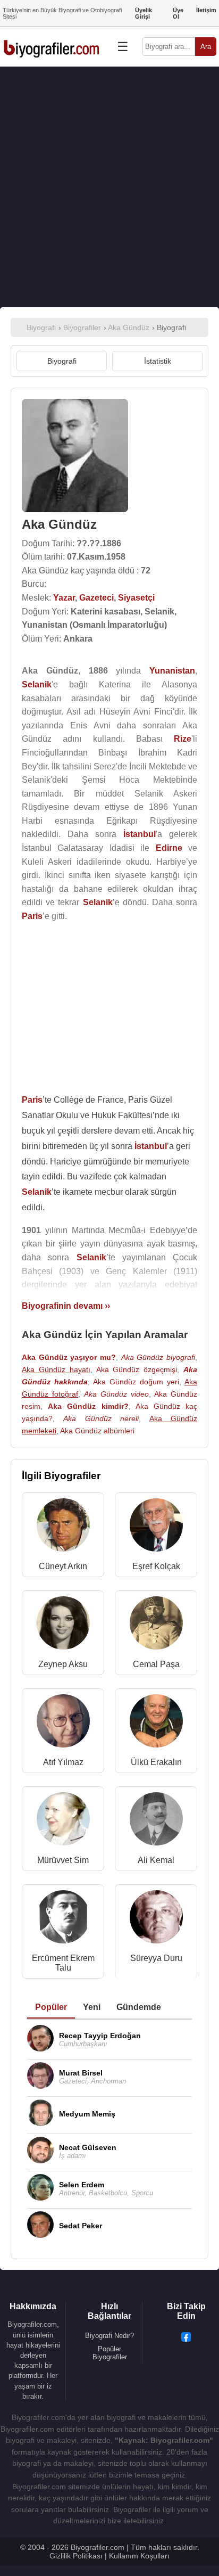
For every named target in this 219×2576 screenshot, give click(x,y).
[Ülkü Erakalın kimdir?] (156, 1723)
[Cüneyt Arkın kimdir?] (63, 1527)
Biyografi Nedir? (109, 2336)
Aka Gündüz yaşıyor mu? (69, 1357)
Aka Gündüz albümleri (97, 1431)
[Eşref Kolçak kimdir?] (156, 1527)
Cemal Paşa (156, 1664)
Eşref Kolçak (156, 1566)
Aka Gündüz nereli (101, 1418)
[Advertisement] (109, 187)
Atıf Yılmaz (63, 1762)
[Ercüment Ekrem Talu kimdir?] (63, 1919)
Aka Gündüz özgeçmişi (137, 1369)
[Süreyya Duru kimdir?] (156, 1919)
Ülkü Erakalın (156, 1762)
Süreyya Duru (156, 1958)
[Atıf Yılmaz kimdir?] (63, 1723)
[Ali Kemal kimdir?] (156, 1821)
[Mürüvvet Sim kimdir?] (63, 1821)
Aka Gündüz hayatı (56, 1369)
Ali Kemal (156, 1860)
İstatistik (158, 361)
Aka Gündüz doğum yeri (136, 1382)
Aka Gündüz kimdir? (88, 1406)
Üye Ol (178, 13)
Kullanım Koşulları (139, 2556)
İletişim (206, 10)
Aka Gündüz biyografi (158, 1357)
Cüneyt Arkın (63, 1566)
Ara (206, 47)
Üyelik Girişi (144, 13)
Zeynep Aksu (63, 1664)
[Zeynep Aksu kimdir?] (63, 1625)
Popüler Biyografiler (110, 2353)
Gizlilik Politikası (76, 2556)
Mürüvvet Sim (63, 1860)
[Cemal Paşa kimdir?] (156, 1625)
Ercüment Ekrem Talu (63, 1963)
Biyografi (62, 361)
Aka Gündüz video (116, 1394)
